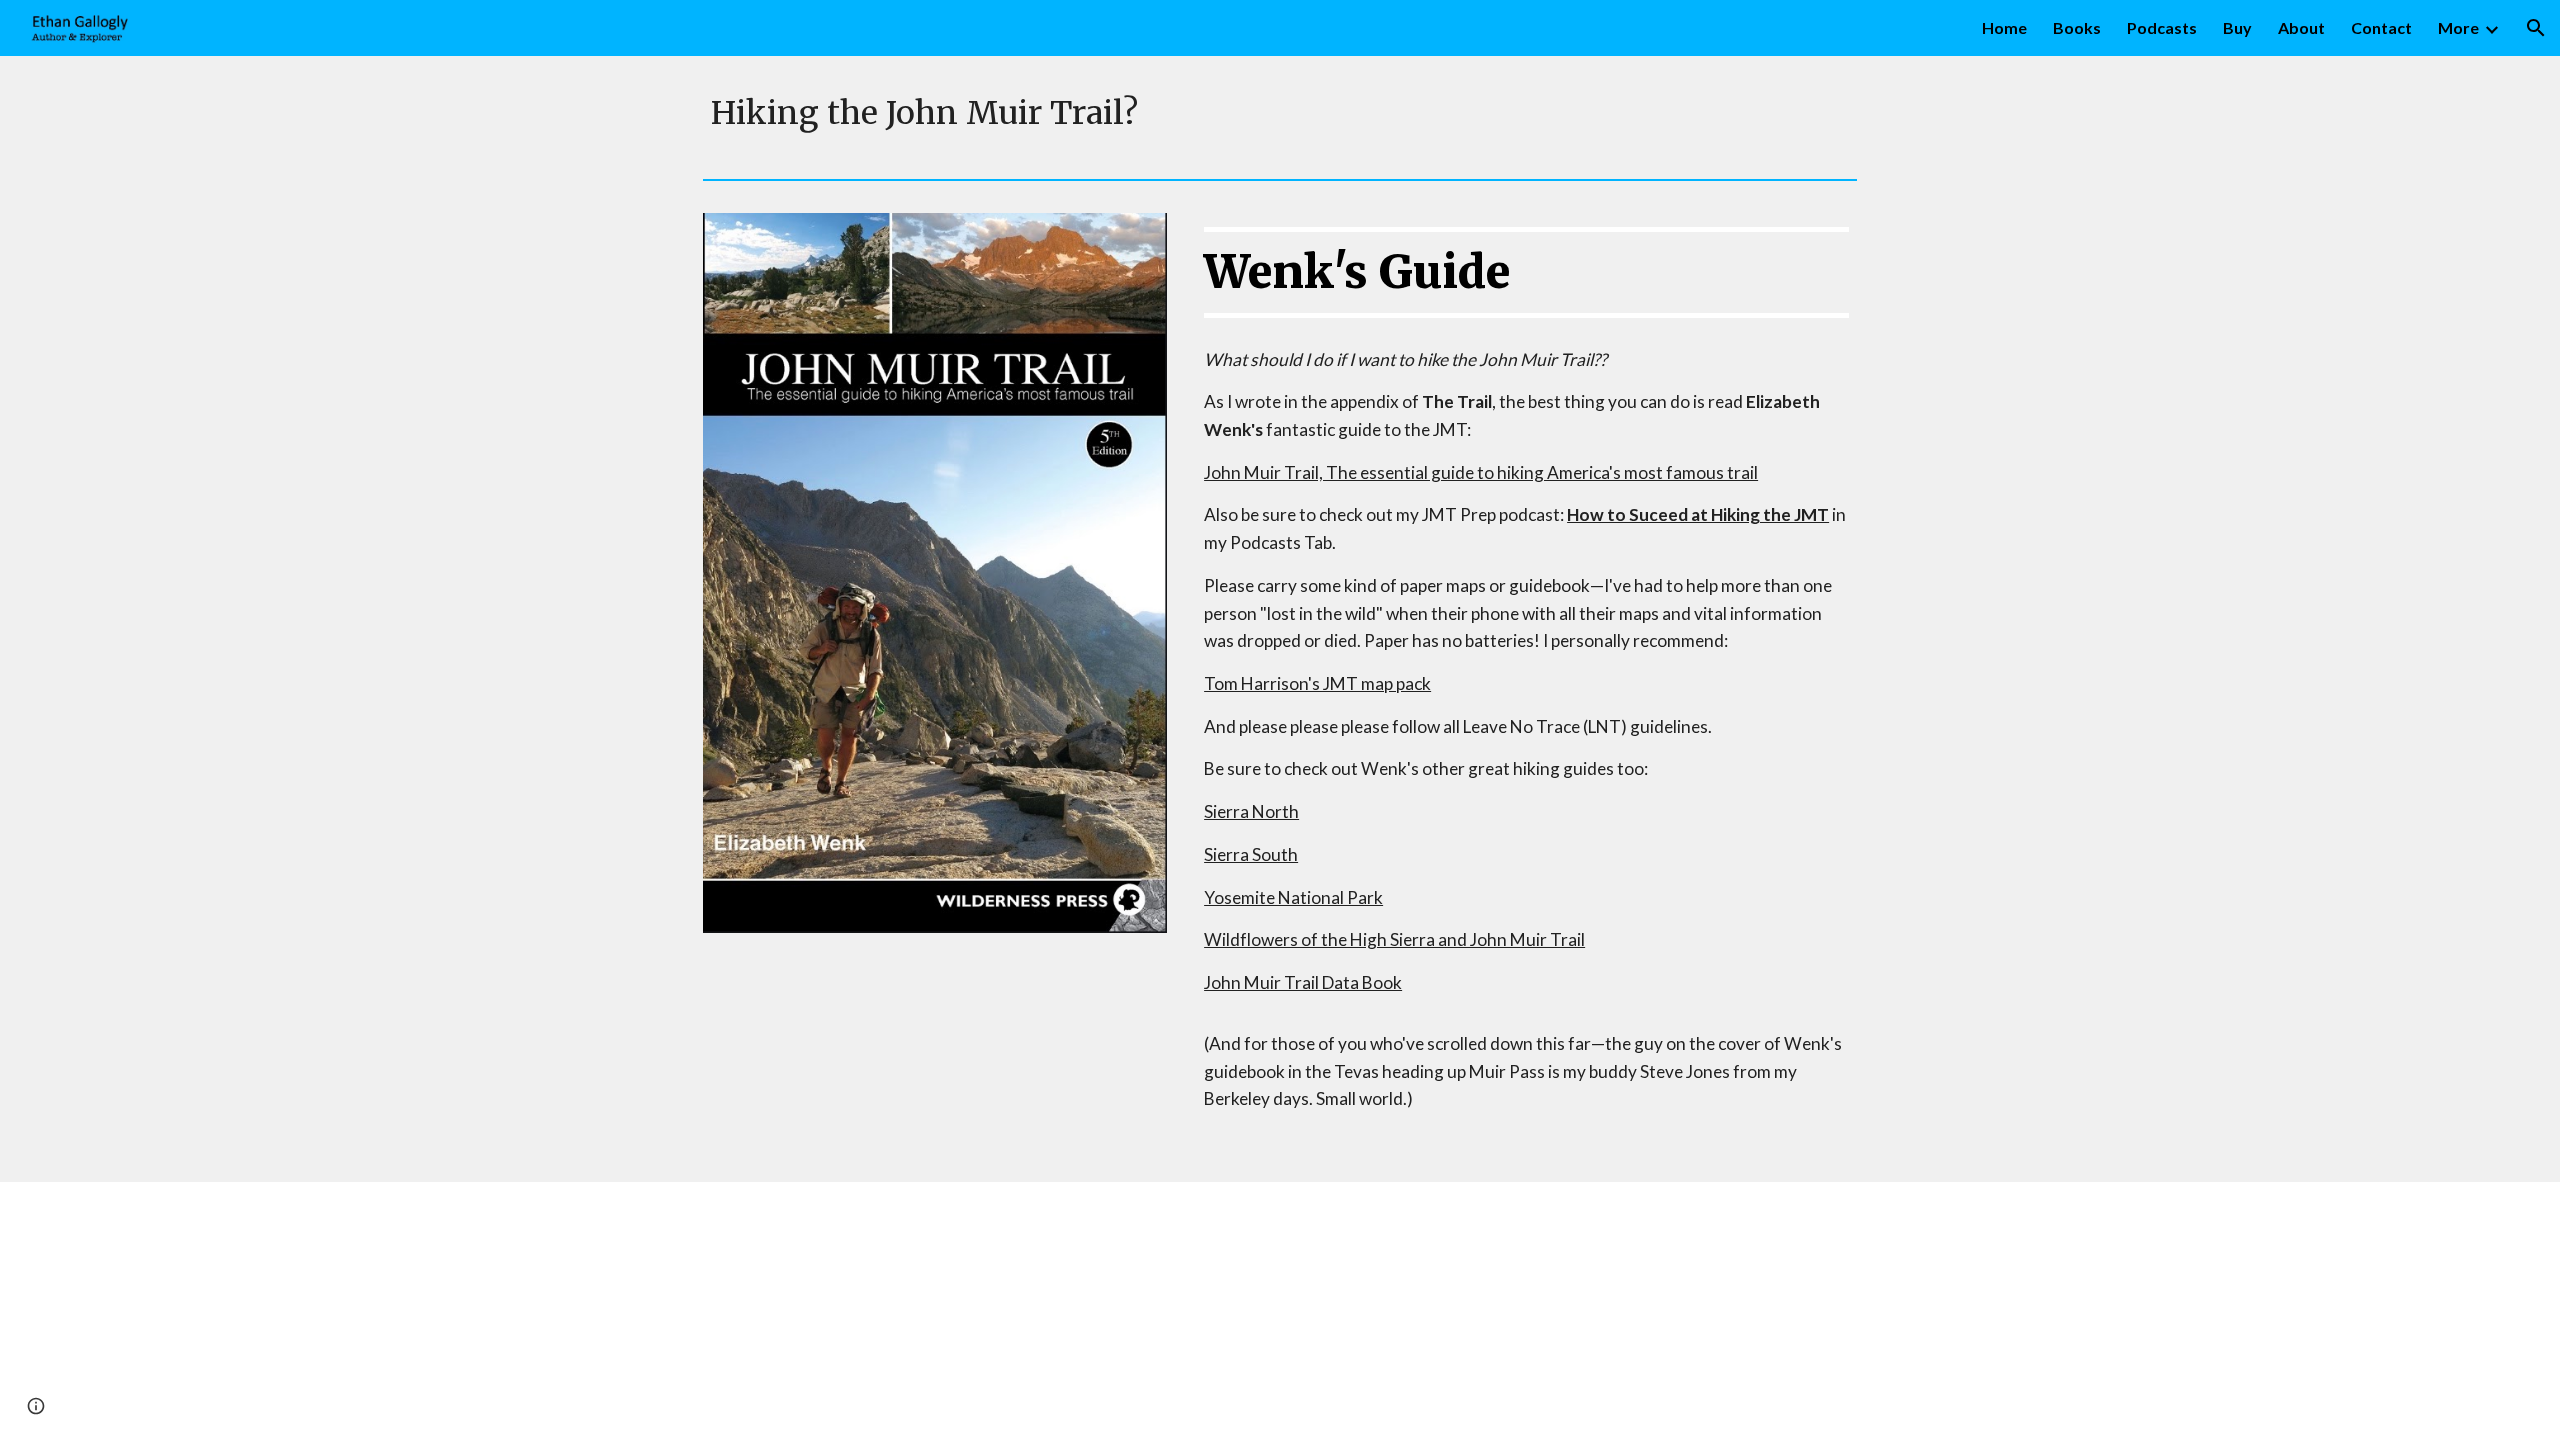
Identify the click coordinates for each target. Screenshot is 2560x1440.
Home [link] (2004, 27)
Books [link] (2077, 27)
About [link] (2301, 27)
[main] (1280, 113)
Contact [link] (2381, 27)
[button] (2536, 28)
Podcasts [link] (2162, 27)
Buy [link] (2237, 27)
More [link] (2458, 27)
